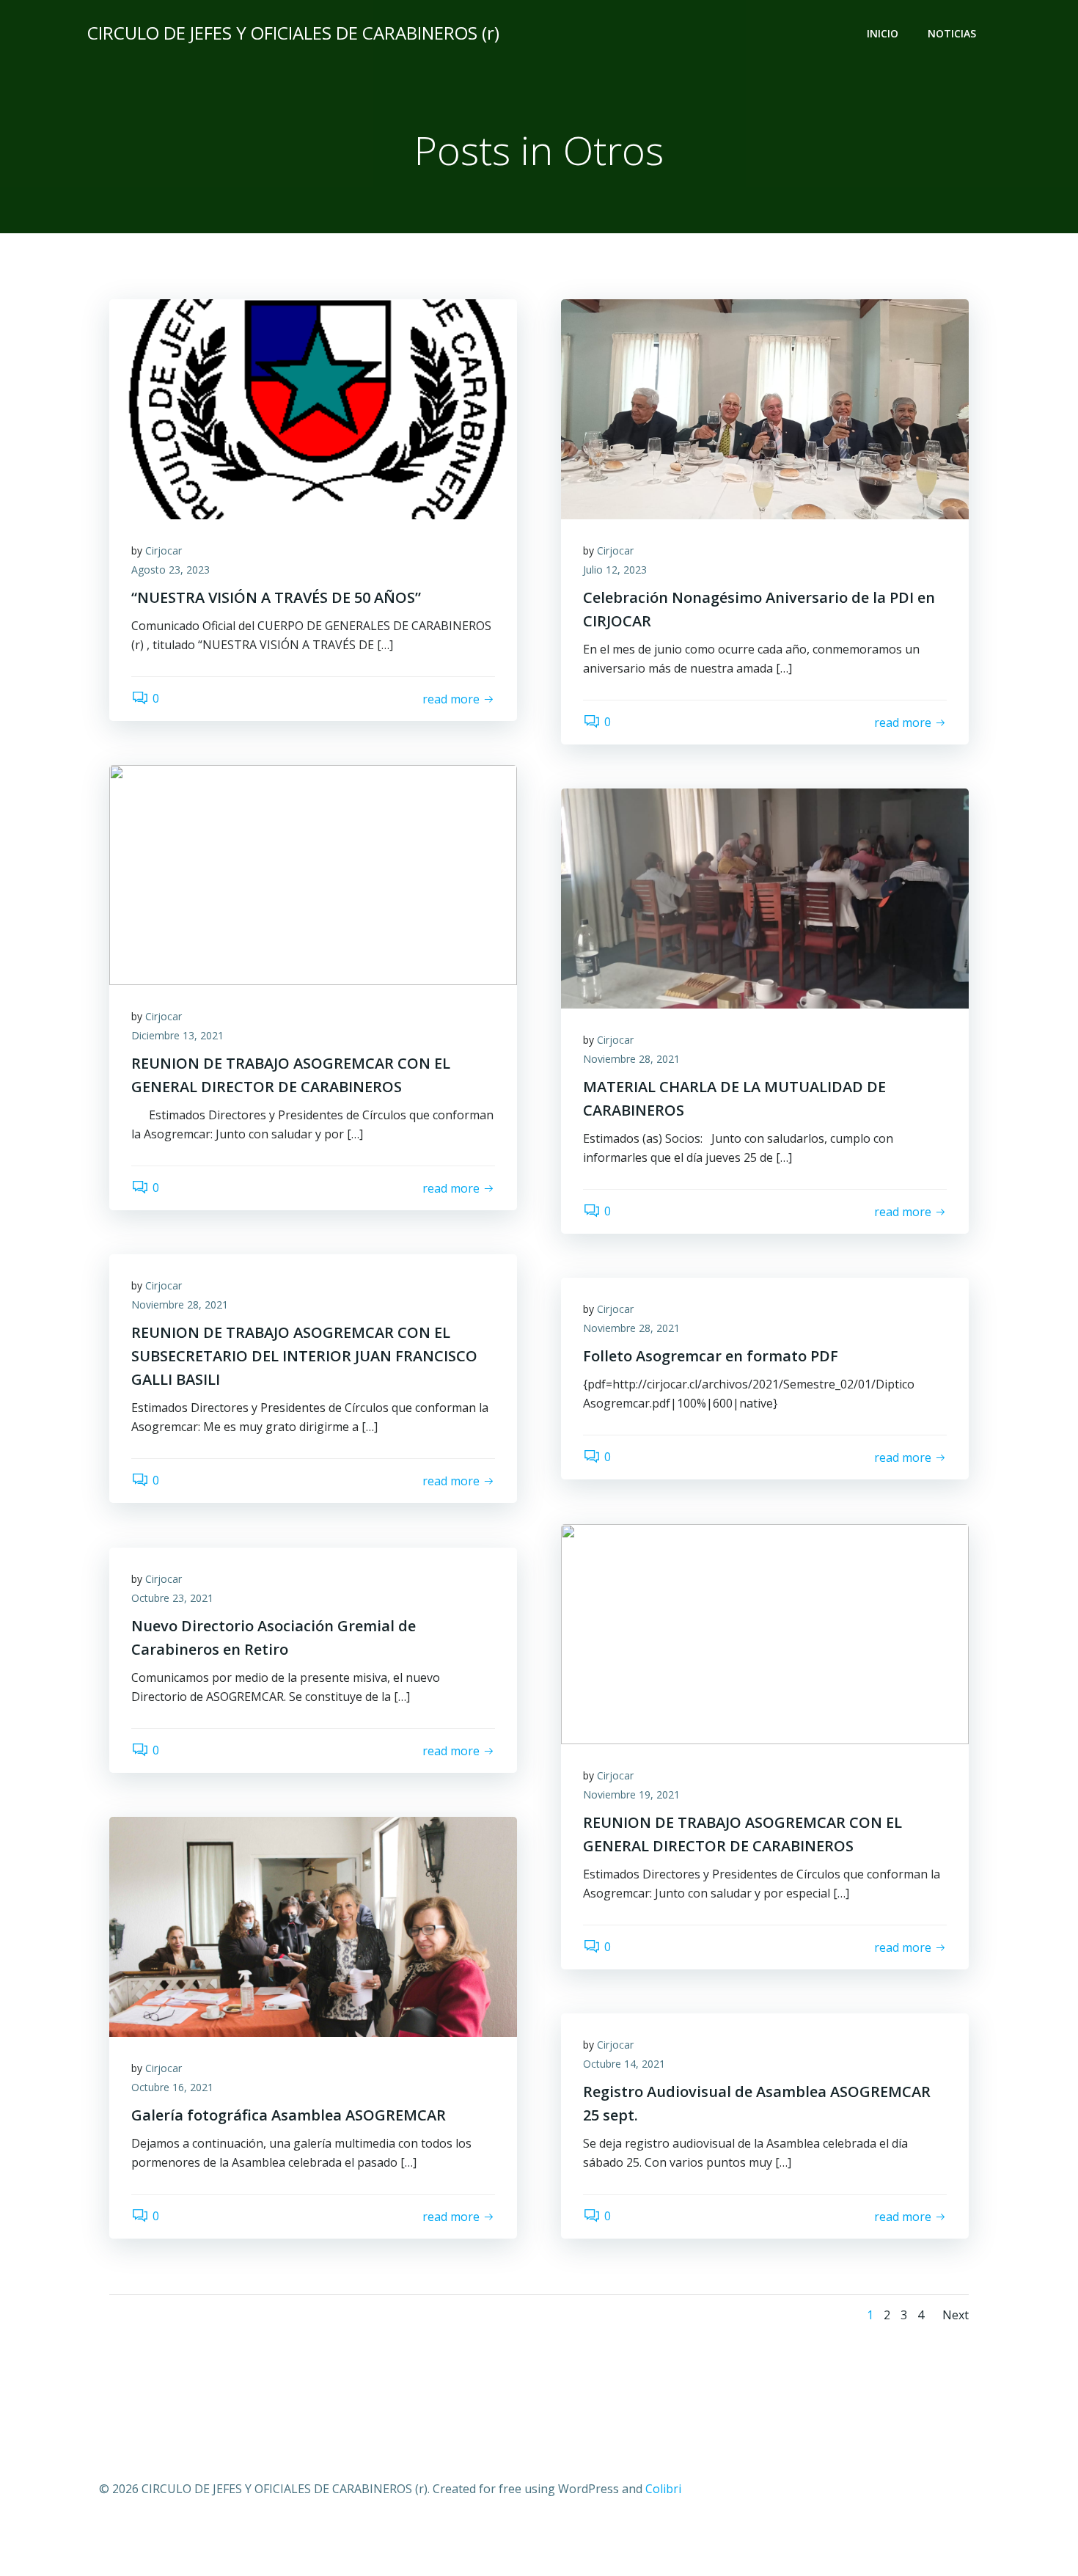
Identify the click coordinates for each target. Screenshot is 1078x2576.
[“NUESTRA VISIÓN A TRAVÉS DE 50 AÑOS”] (313, 408)
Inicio (883, 33)
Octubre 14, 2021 (624, 2064)
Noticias (952, 33)
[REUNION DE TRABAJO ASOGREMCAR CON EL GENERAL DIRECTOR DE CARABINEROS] (313, 874)
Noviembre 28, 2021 (631, 1059)
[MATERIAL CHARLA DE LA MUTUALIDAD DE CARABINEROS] (765, 897)
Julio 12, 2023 (615, 570)
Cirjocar (164, 550)
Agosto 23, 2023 (170, 570)
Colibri (663, 2489)
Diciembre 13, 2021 (177, 1035)
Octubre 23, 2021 (172, 1598)
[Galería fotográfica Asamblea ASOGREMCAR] (313, 1925)
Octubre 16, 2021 (172, 2087)
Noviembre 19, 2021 (631, 1794)
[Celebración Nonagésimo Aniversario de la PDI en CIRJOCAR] (765, 408)
